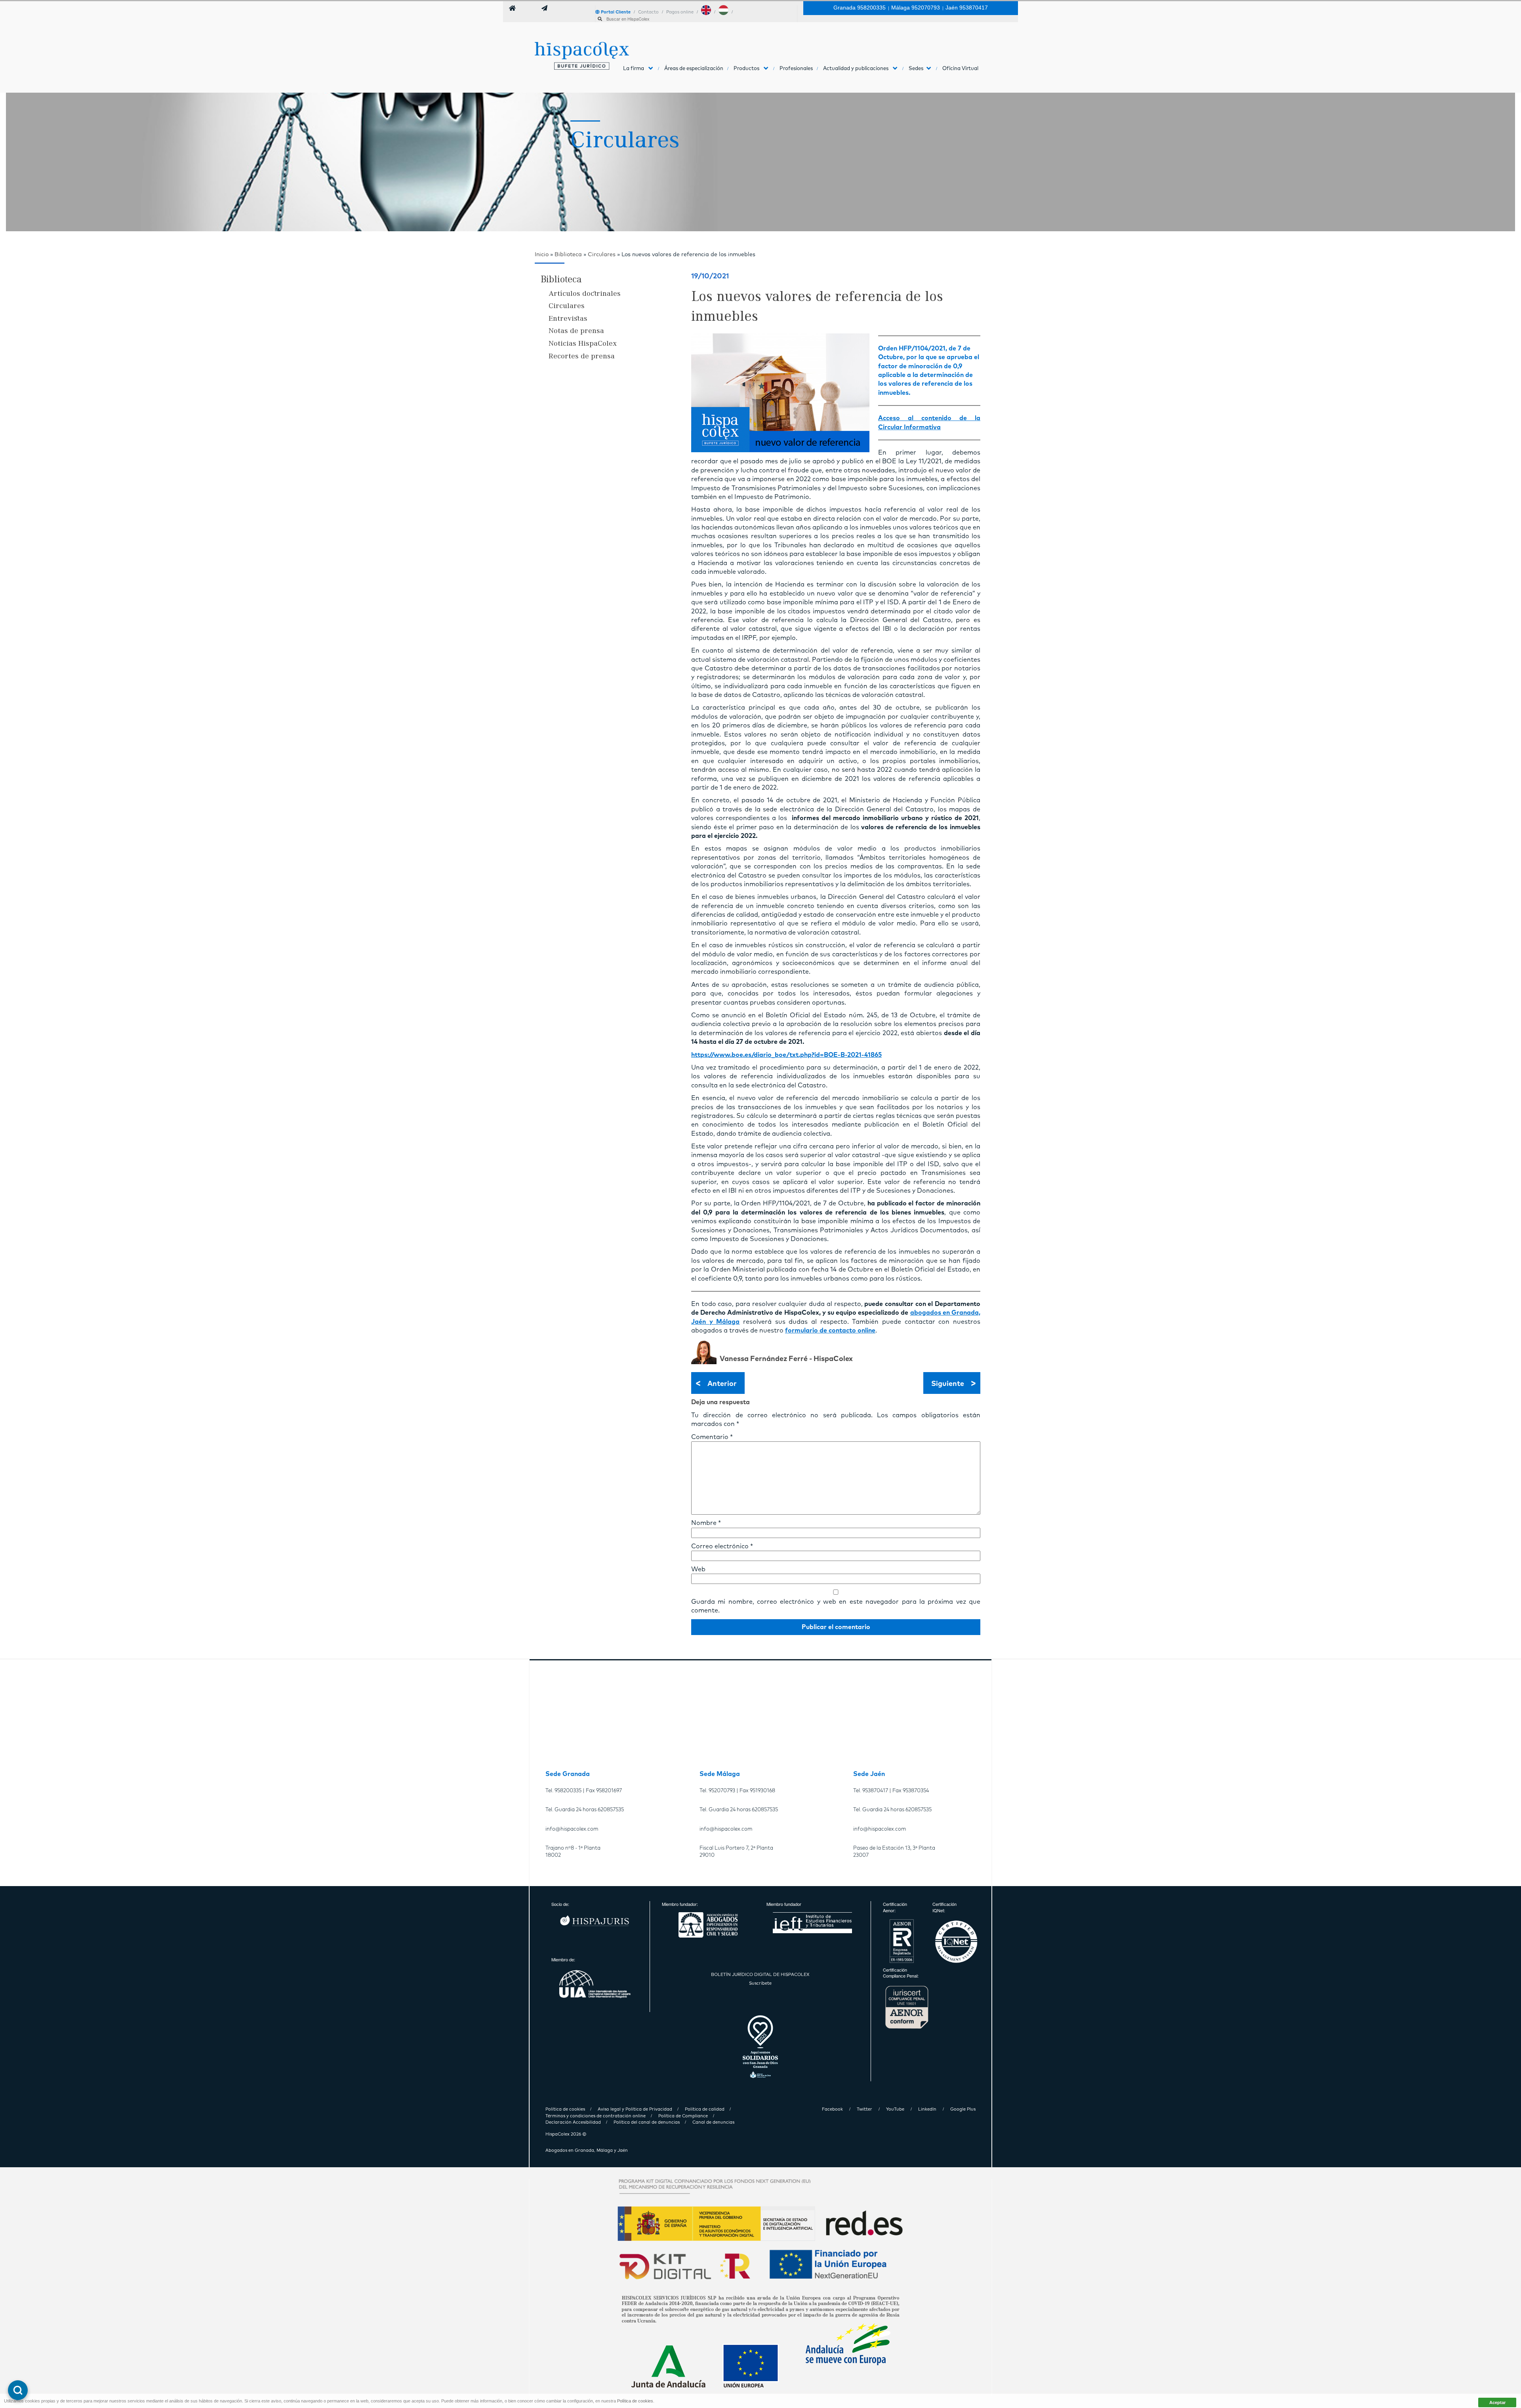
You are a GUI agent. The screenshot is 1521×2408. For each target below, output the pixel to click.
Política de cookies (635, 2401)
